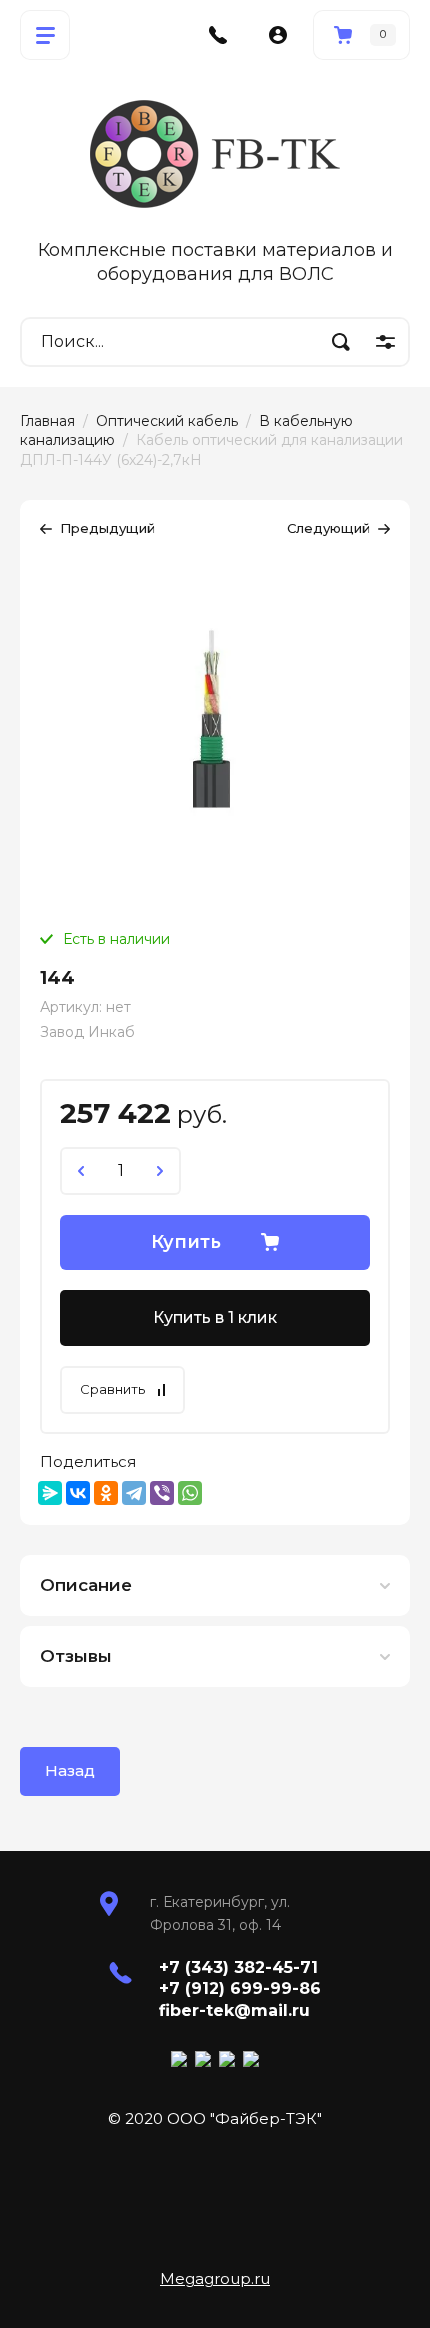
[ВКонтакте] (78, 1493)
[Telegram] (134, 1493)
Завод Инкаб (87, 1032)
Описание (86, 1585)
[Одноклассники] (106, 1493)
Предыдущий (107, 528)
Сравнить (112, 1389)
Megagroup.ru (215, 2278)
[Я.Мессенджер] (50, 1493)
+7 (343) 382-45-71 (238, 1967)
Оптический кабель (167, 421)
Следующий (328, 528)
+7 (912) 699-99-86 (240, 1988)
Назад (70, 1770)
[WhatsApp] (190, 1493)
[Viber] (162, 1493)
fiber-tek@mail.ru (234, 2010)
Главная (47, 421)
